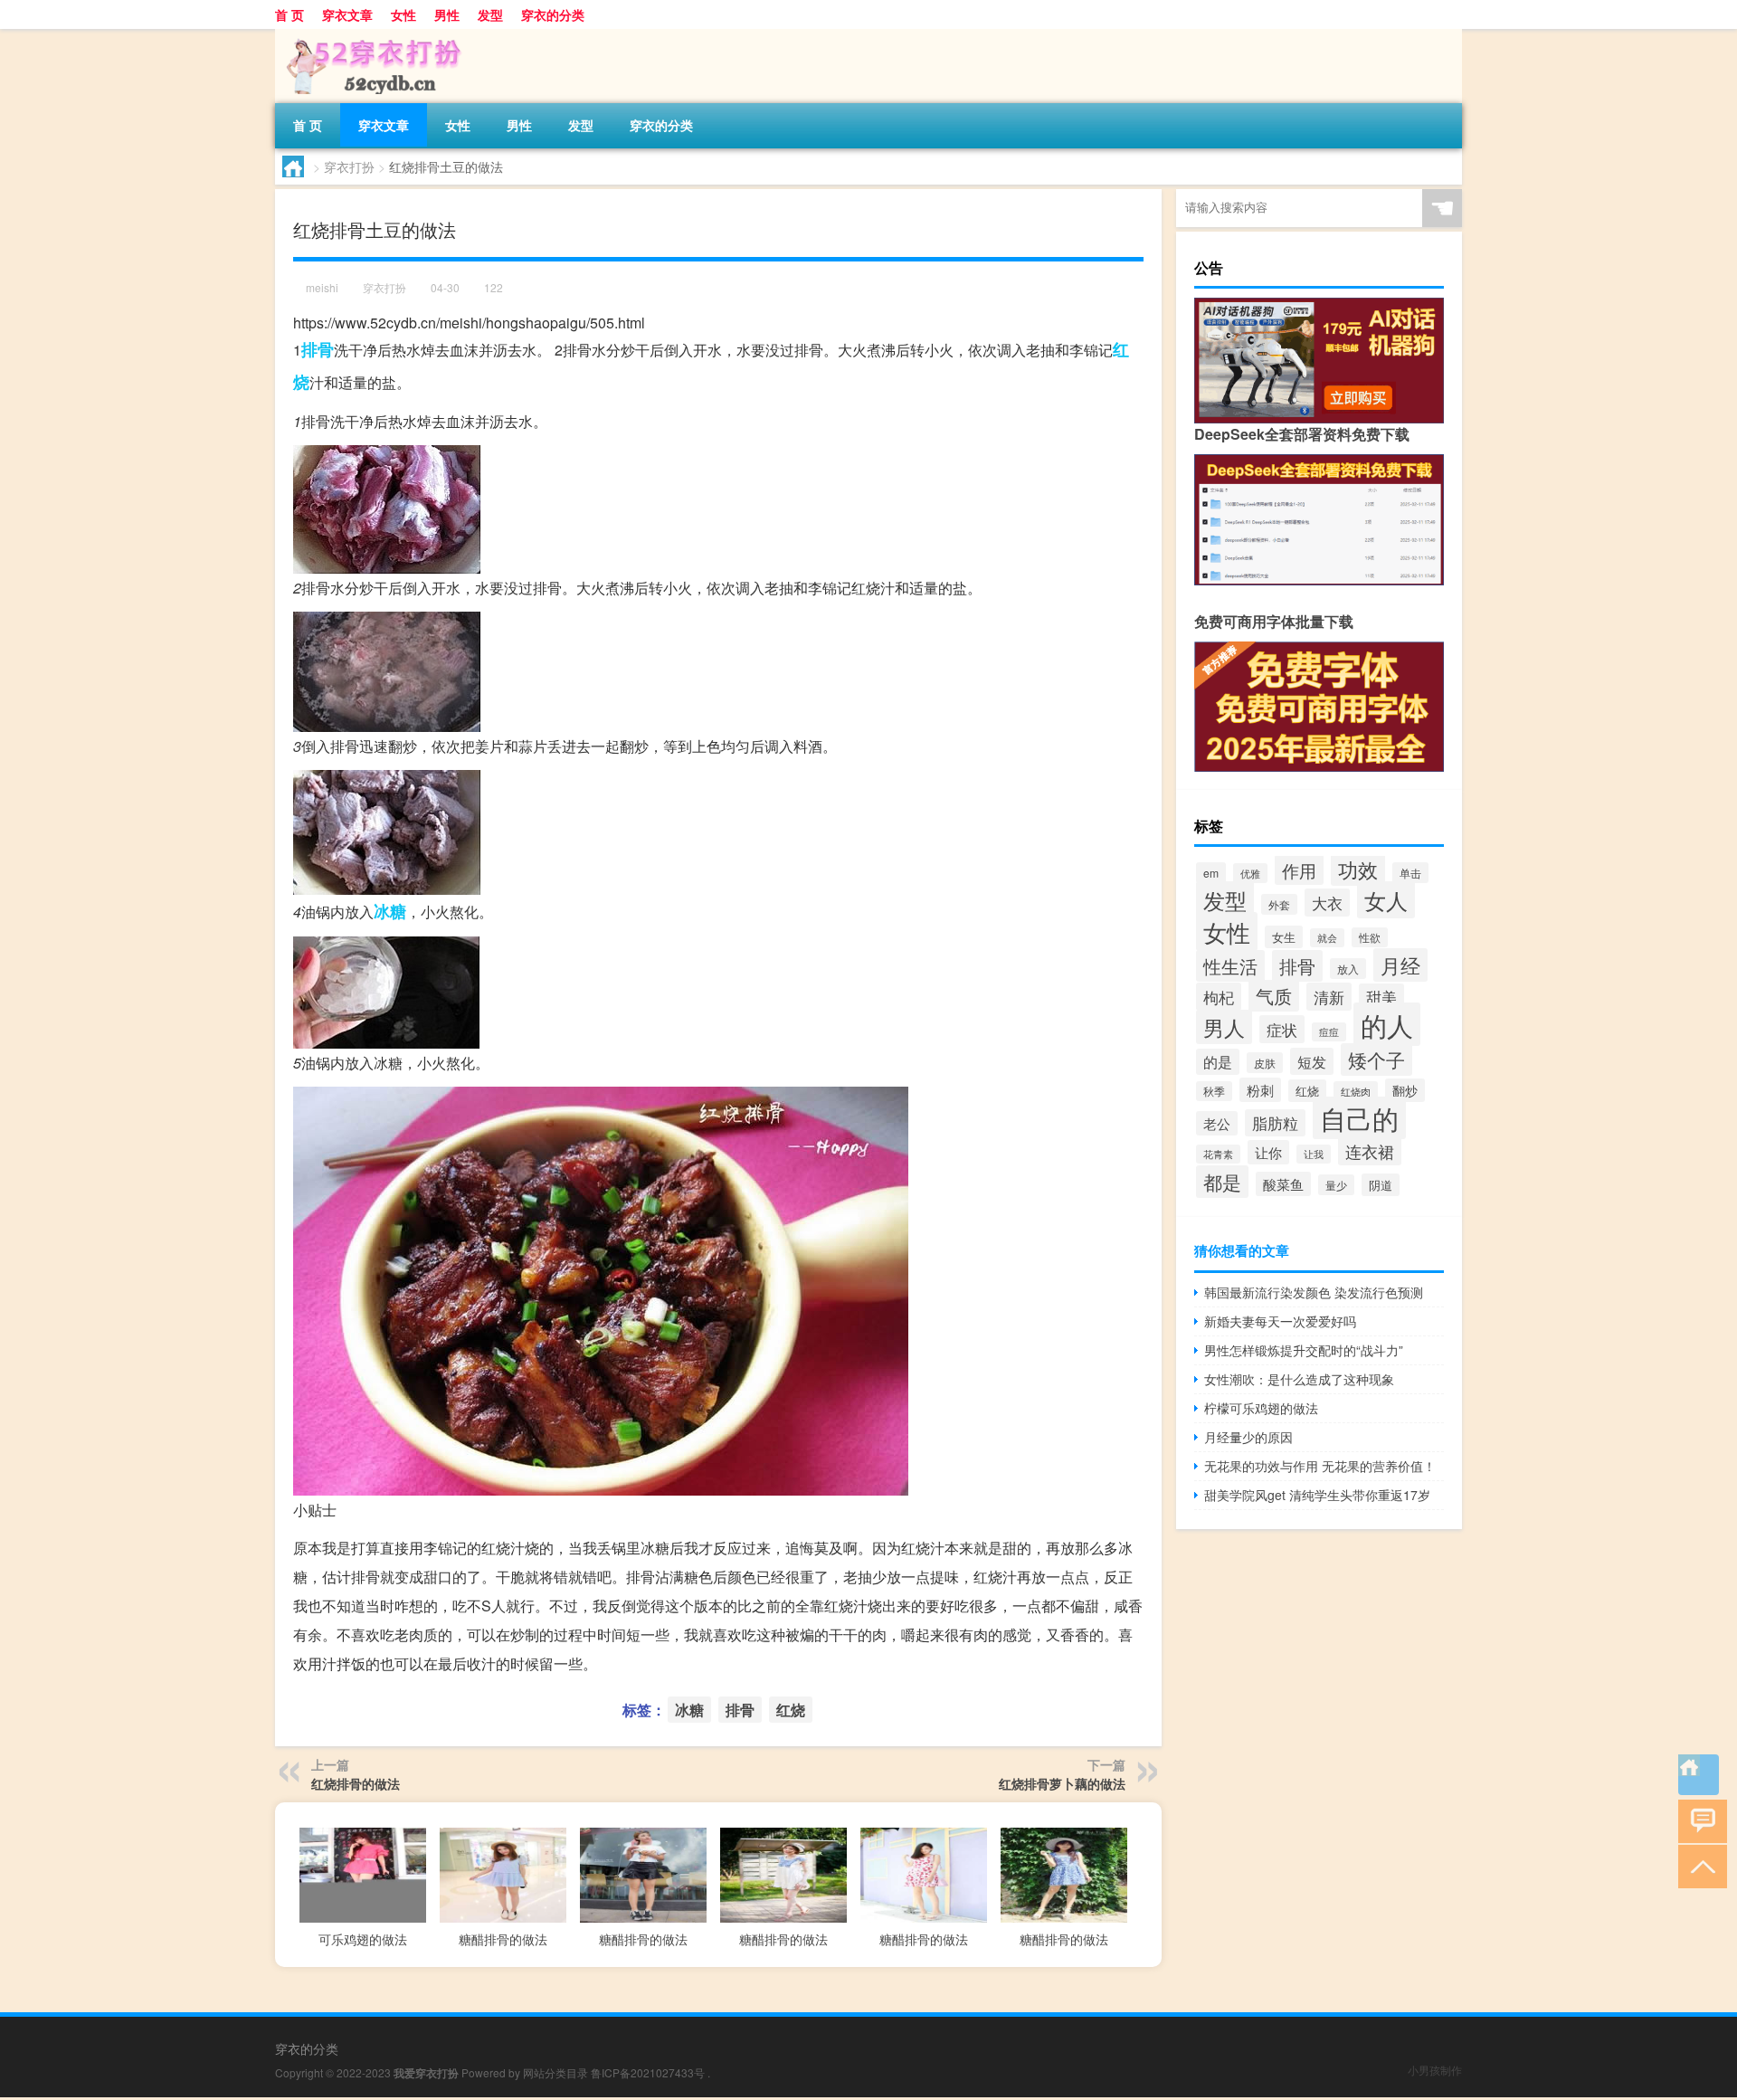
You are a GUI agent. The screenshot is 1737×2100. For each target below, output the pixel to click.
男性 (447, 14)
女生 (1284, 937)
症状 (1282, 1029)
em (1211, 873)
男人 (1224, 1027)
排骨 (318, 349)
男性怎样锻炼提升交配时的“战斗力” (1304, 1350)
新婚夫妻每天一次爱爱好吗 (1280, 1321)
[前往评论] (1699, 1820)
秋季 (1214, 1091)
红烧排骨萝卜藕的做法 (1062, 1783)
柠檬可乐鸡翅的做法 (1261, 1408)
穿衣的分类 (553, 14)
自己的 (1359, 1118)
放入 (1348, 969)
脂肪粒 (1275, 1123)
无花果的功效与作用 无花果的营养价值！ (1320, 1466)
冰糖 (390, 911)
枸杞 (1219, 997)
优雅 (1250, 873)
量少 (1336, 1185)
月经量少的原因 (1248, 1437)
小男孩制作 (1435, 2070)
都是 (1222, 1182)
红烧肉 (1356, 1091)
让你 (1268, 1152)
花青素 (1218, 1154)
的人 (1387, 1024)
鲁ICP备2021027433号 (648, 2072)
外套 (1279, 904)
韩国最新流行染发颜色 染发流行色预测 (1314, 1292)
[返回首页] (1699, 1775)
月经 (1400, 965)
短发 (1312, 1061)
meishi (322, 287)
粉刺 (1260, 1090)
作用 (1299, 870)
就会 (1327, 938)
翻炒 (1405, 1090)
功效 (1358, 869)
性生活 (1230, 966)
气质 (1274, 996)
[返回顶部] (1699, 1865)
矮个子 (1376, 1060)
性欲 (1370, 937)
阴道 (1381, 1185)
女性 (403, 14)
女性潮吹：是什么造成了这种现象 (1299, 1379)
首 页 (289, 14)
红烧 (791, 1710)
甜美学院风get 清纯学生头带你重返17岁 (1317, 1495)
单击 (1410, 873)
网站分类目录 (555, 2072)
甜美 (1381, 997)
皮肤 (1265, 1063)
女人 (1386, 900)
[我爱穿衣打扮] (370, 35)
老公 (1217, 1123)
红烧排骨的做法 (356, 1783)
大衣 (1327, 903)
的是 (1218, 1062)
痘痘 (1329, 1032)
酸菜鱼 (1283, 1184)
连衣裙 (1370, 1151)
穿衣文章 (347, 14)
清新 (1329, 997)
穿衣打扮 (349, 166)
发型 (490, 14)
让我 (1314, 1154)
